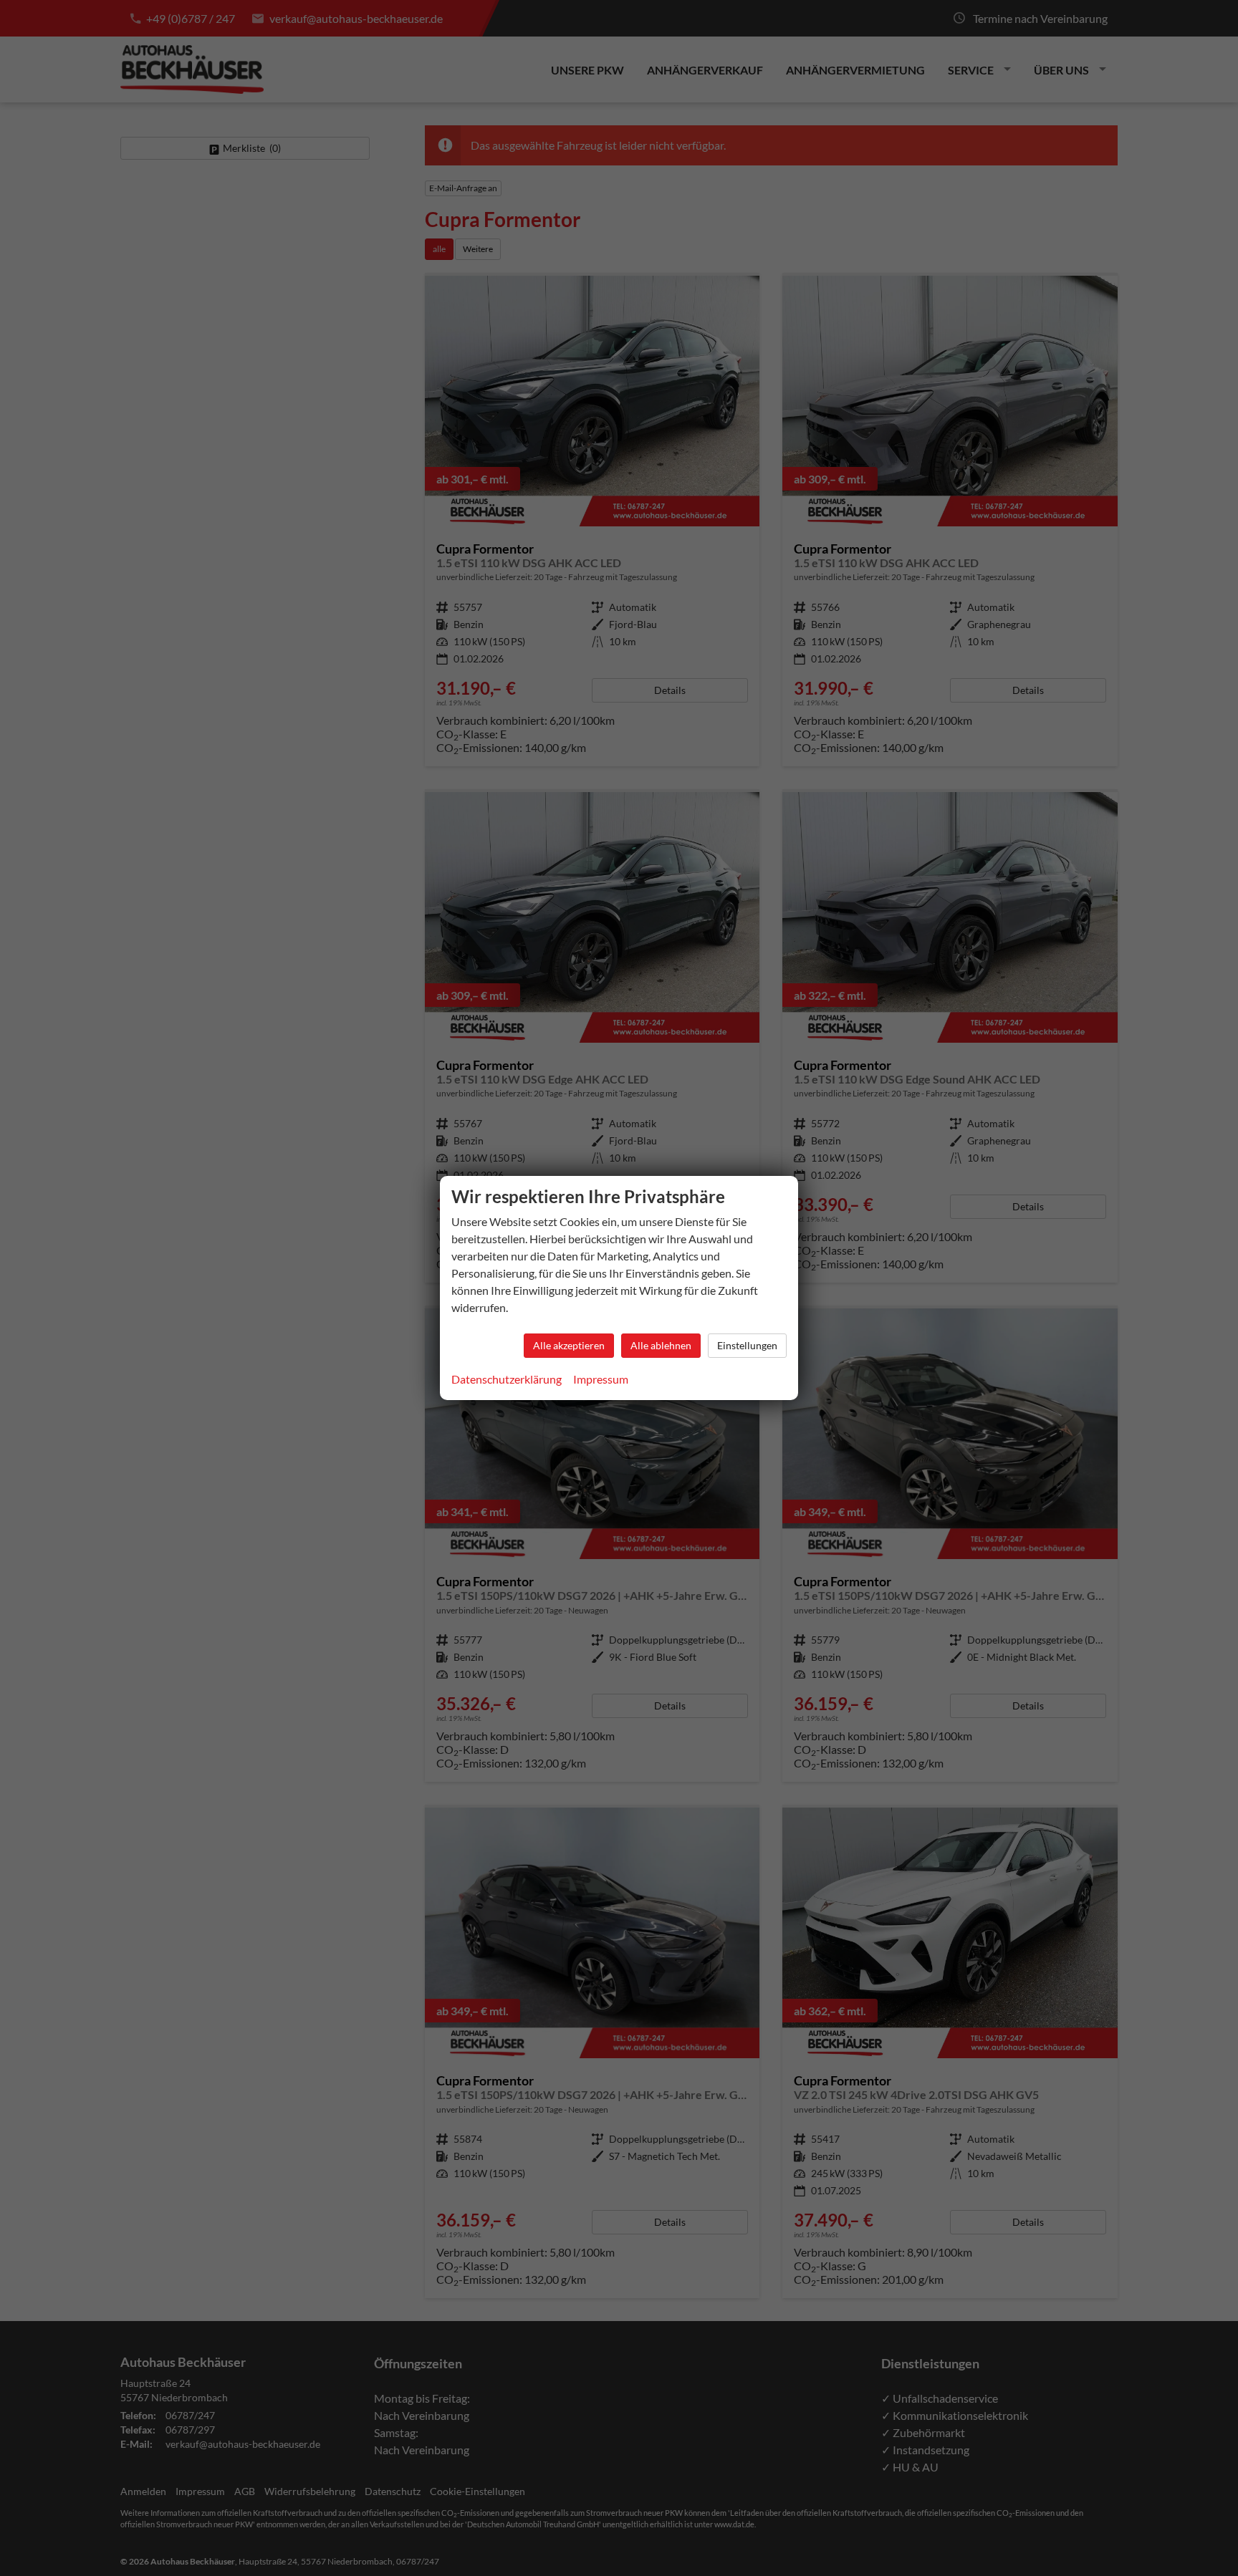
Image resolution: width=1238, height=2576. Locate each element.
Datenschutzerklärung (507, 1379)
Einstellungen (747, 1345)
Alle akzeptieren (569, 1345)
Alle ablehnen (661, 1345)
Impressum (601, 1379)
